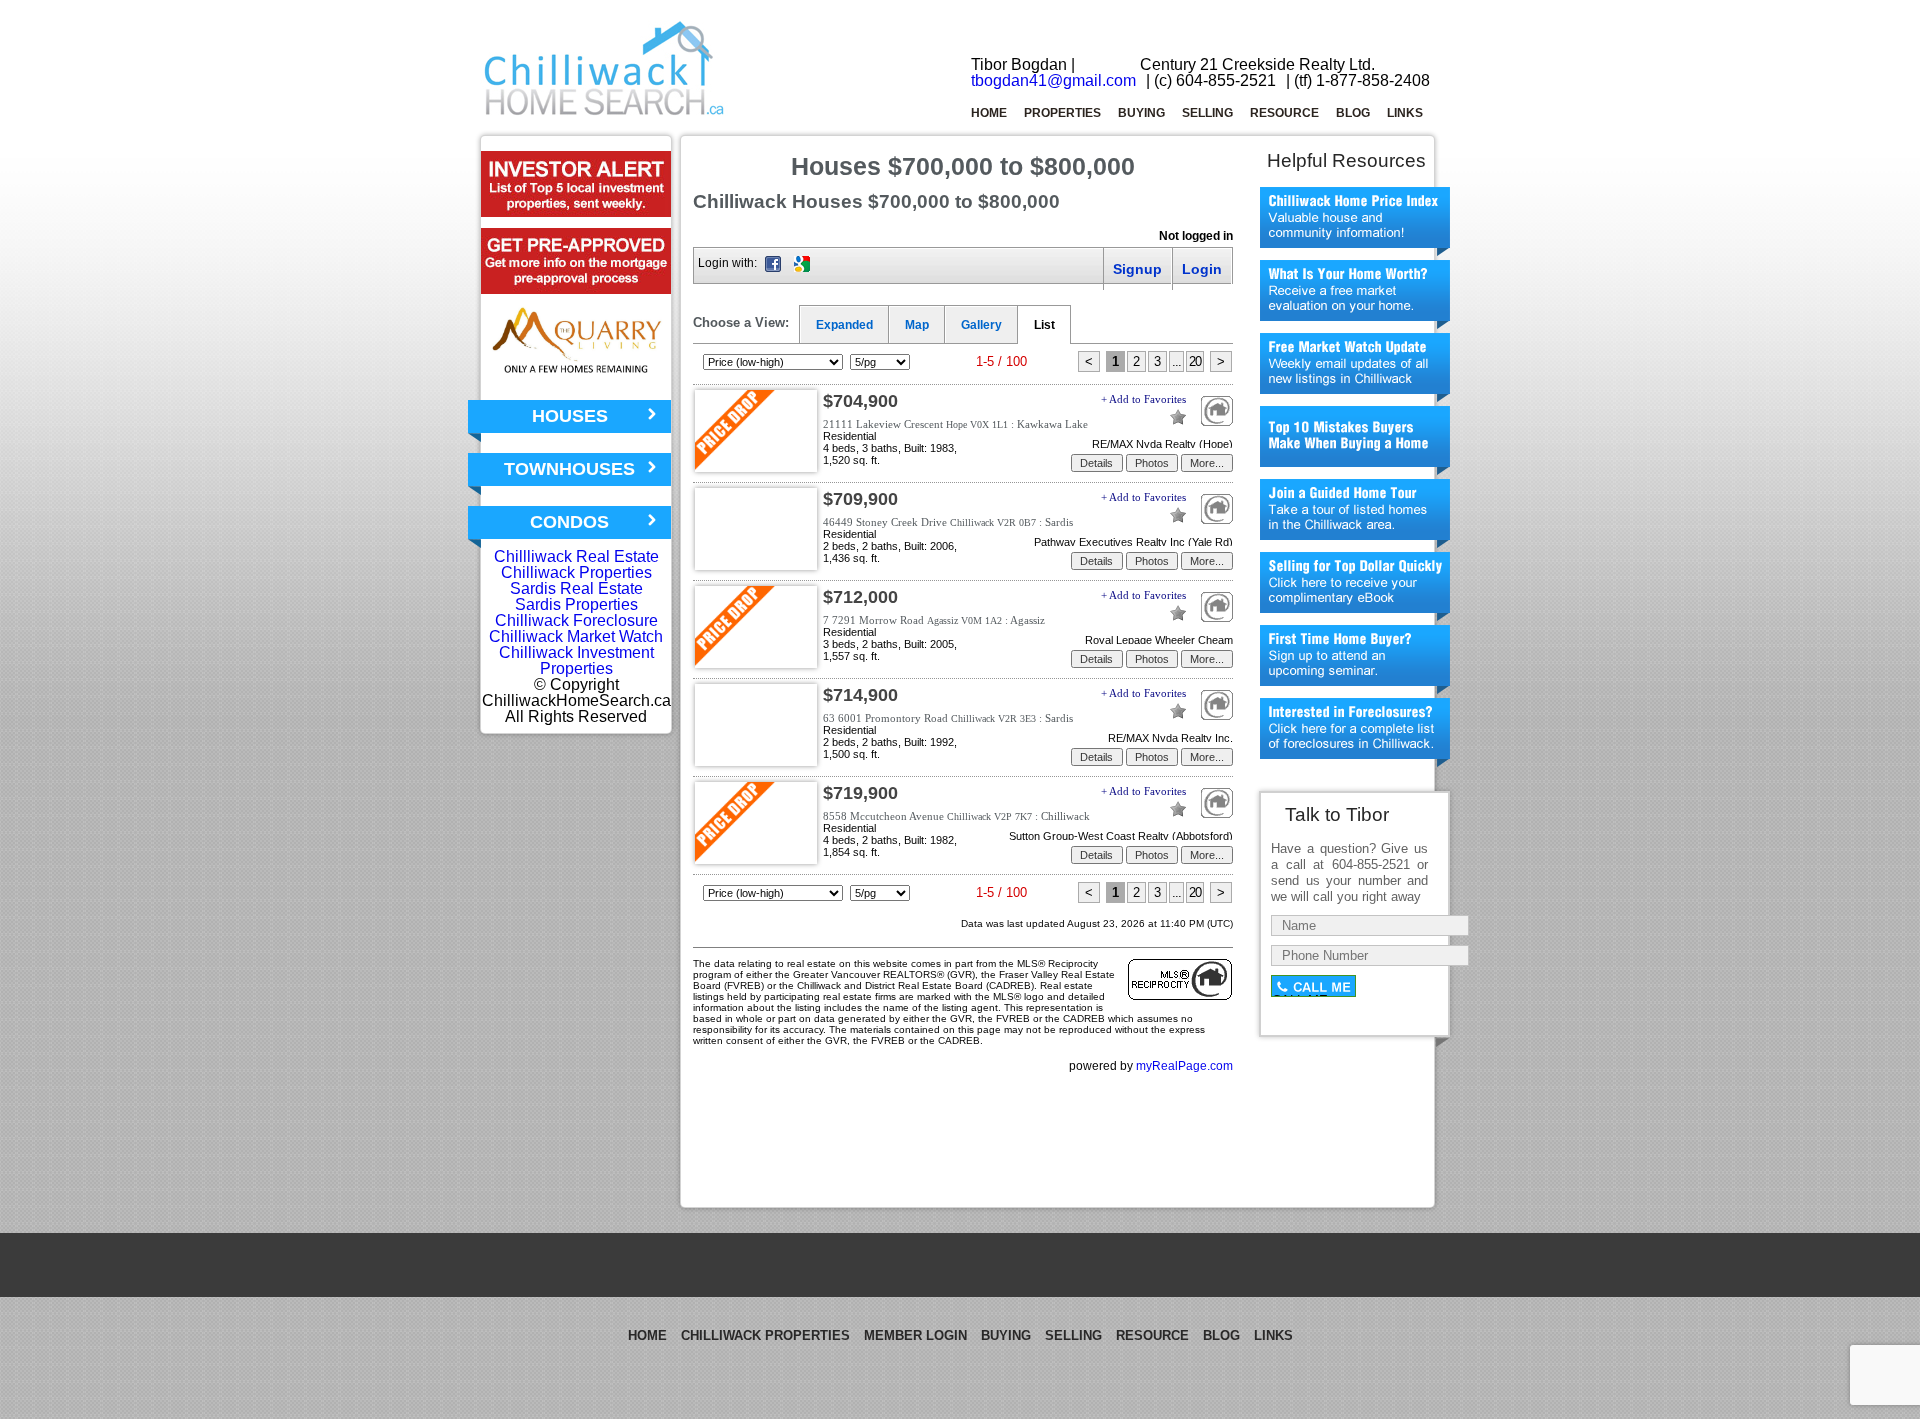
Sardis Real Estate (576, 588)
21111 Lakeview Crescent (955, 424)
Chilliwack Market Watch (576, 636)
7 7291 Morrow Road (934, 620)
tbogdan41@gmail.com (1053, 80)
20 (1195, 361)
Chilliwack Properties (576, 572)
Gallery (981, 325)
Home (989, 113)
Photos (1152, 463)
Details (1096, 463)
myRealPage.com (1184, 1066)
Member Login (915, 1335)
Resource (1284, 113)
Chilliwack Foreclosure (576, 620)
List (1044, 325)
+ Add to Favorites (1143, 399)
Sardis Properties (576, 604)
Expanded (844, 325)
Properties (1062, 113)
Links (1405, 113)
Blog (1353, 113)
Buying (1141, 113)
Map (917, 325)
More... (1207, 463)
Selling (1207, 113)
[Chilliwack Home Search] (604, 111)
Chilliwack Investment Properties (576, 660)
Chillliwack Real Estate (576, 556)
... (1176, 361)
